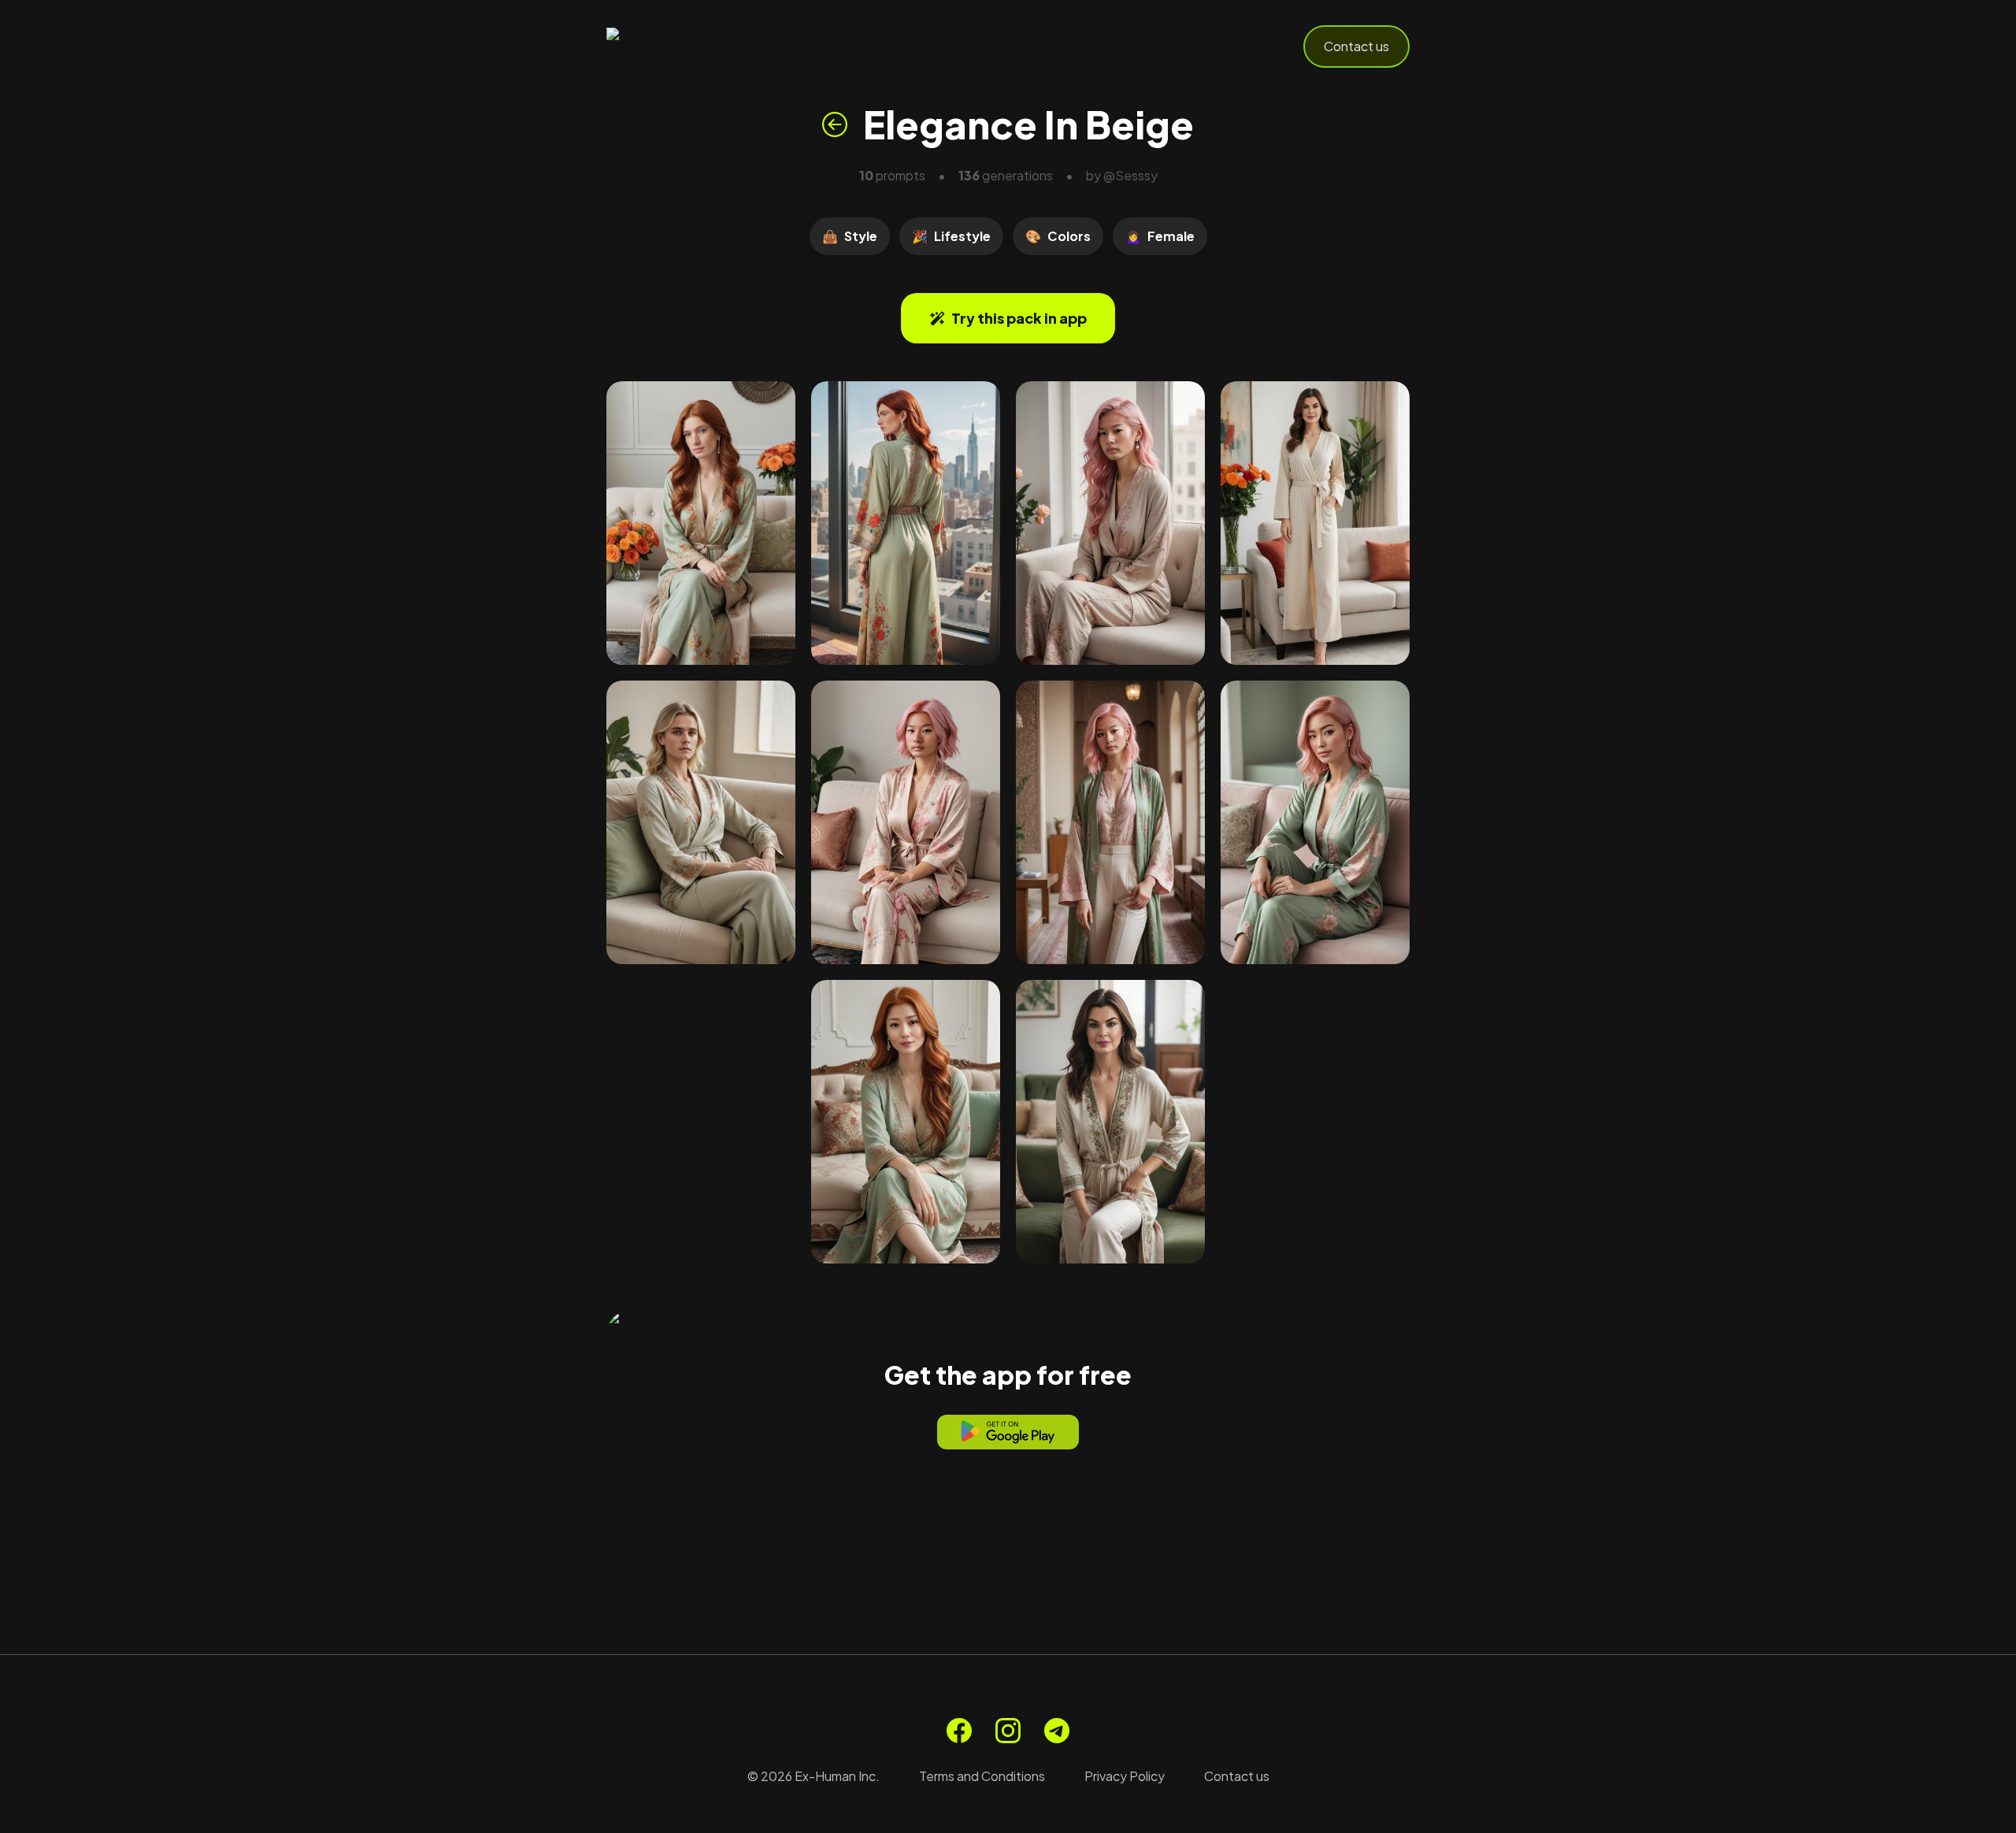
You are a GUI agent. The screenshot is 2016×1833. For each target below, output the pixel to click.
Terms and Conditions (982, 1776)
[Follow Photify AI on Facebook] (959, 1731)
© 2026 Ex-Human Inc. (813, 1776)
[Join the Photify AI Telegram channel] (1057, 1731)
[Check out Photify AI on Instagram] (1008, 1731)
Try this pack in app (1019, 318)
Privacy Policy (1125, 1776)
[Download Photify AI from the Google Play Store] (1008, 1432)
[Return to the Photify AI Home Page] (684, 46)
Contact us (1356, 46)
